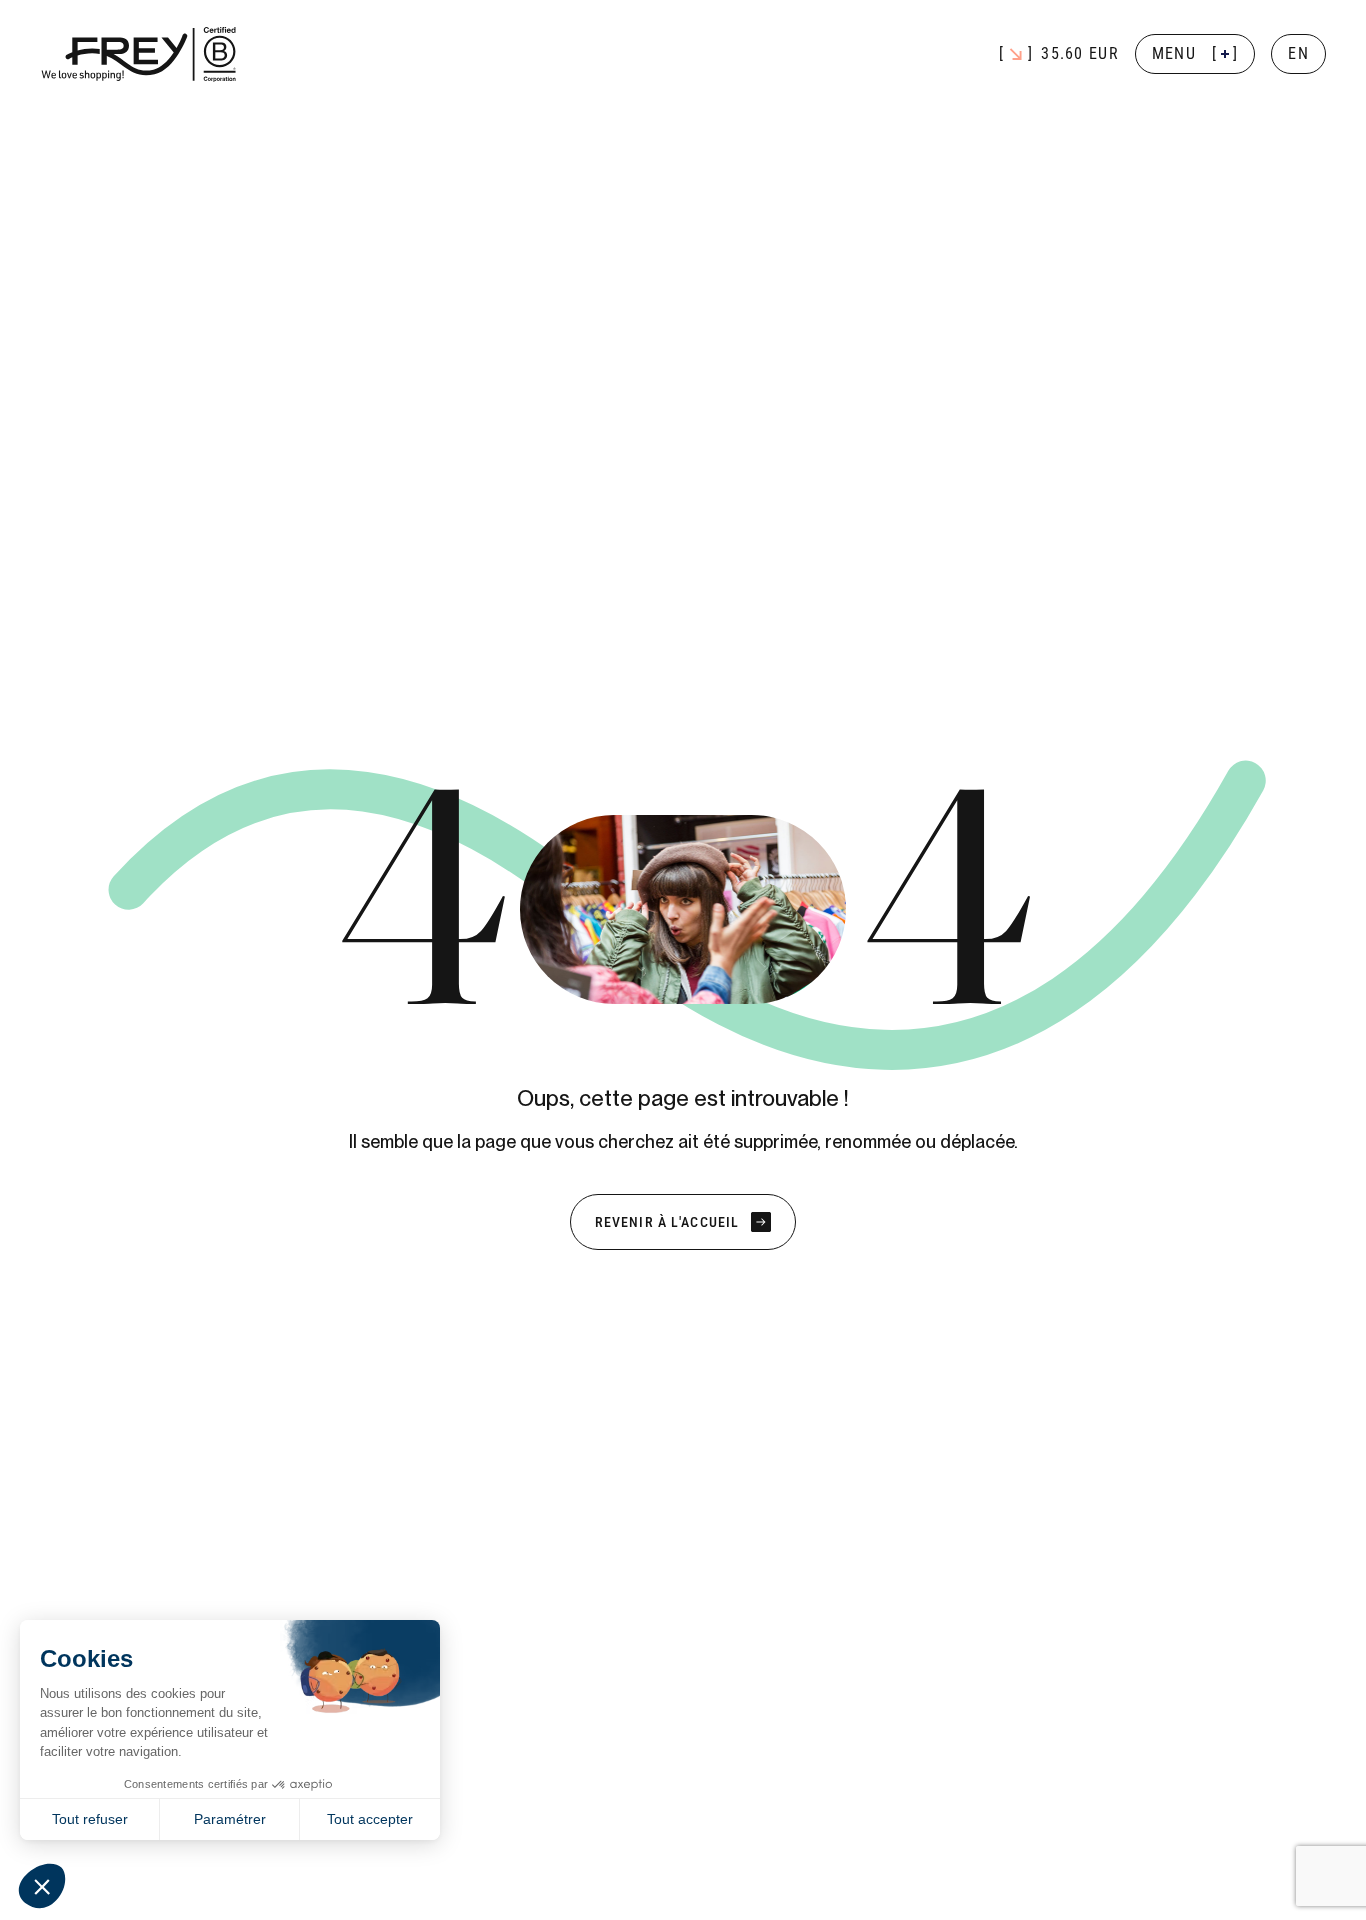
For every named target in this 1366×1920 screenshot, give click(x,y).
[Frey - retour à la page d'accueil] (140, 54)
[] (1195, 53)
